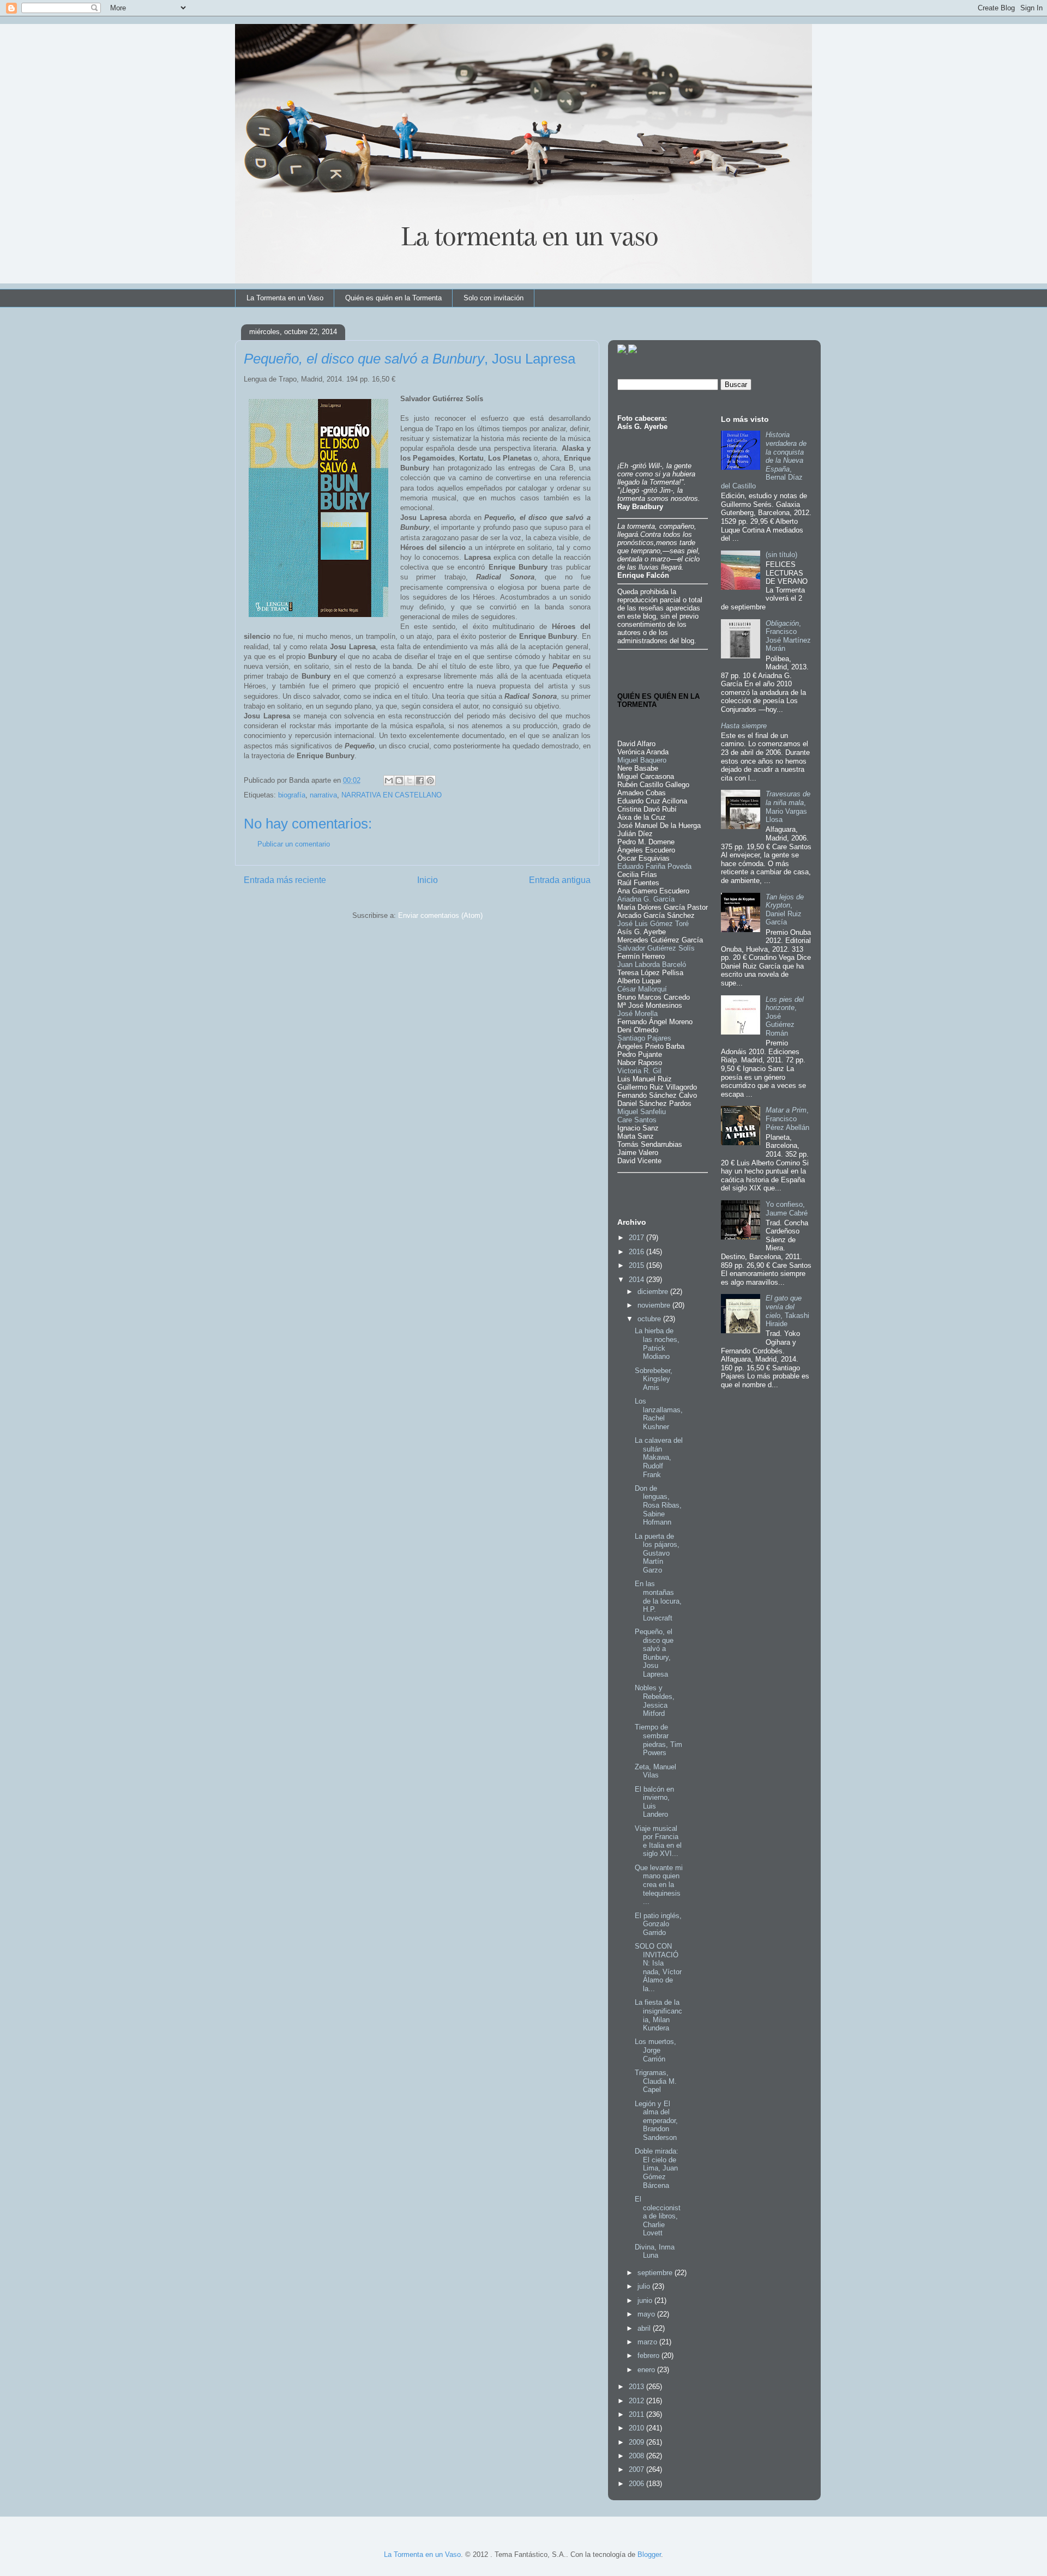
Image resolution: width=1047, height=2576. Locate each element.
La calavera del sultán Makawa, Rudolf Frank (659, 1457)
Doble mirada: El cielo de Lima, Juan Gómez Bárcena (657, 2168)
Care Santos (637, 1120)
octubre (650, 1319)
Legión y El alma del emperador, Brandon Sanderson (656, 2121)
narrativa (323, 795)
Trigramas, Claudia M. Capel (656, 2081)
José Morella (637, 1014)
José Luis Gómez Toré (653, 924)
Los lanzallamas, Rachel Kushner (659, 1414)
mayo (647, 2314)
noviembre (655, 1305)
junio (646, 2300)
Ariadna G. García (646, 899)
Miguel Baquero (642, 760)
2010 (637, 2428)
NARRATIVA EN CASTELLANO (392, 795)
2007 (637, 2469)
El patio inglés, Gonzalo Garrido (658, 1924)
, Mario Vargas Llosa (788, 807)
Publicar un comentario (294, 844)
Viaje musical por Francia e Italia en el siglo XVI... (658, 1841)
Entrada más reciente (285, 880)
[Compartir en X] (410, 781)
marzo (648, 2342)
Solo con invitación (494, 298)
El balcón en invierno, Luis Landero (654, 1802)
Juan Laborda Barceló (652, 965)
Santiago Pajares (644, 1038)
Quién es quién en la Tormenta (393, 298)
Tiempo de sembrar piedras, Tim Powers (658, 1740)
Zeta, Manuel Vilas (655, 1771)
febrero (649, 2356)
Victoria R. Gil (639, 1071)
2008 (637, 2456)
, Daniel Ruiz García (785, 910)
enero (647, 2370)
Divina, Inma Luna (655, 2251)
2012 (637, 2401)
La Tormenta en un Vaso (285, 298)
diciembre (654, 1292)
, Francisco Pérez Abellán (787, 1118)
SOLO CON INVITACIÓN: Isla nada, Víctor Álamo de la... (658, 1967)
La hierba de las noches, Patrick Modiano (657, 1344)
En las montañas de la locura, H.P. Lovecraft (658, 1601)
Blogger (649, 2554)
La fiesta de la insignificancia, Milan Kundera (658, 2015)
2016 (637, 1252)
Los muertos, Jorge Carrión (655, 2050)
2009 (637, 2442)
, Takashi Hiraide (787, 1311)
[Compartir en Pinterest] (430, 781)
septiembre (656, 2273)
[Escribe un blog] (399, 781)
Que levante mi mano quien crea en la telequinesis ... (659, 1885)
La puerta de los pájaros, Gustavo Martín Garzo (657, 1553)
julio (645, 2286)
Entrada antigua (560, 880)
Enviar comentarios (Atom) (440, 915)
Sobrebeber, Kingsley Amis (654, 1379)
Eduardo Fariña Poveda (654, 866)
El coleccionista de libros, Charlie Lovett (658, 2216)
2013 (637, 2387)
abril (645, 2328)
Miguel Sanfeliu (642, 1112)
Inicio (428, 880)
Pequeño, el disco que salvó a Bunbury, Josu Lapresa (654, 1653)
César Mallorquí (642, 989)
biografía (292, 795)
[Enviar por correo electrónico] (389, 781)
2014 (637, 1280)
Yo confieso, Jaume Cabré (787, 1209)
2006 (637, 2484)
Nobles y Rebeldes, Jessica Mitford (655, 1701)
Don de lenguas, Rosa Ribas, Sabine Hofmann (658, 1505)
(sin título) (781, 555)
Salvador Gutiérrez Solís (656, 948)
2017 (637, 1238)
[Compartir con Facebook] (420, 781)
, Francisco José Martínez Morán (788, 636)
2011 (637, 2414)
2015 (637, 1265)
